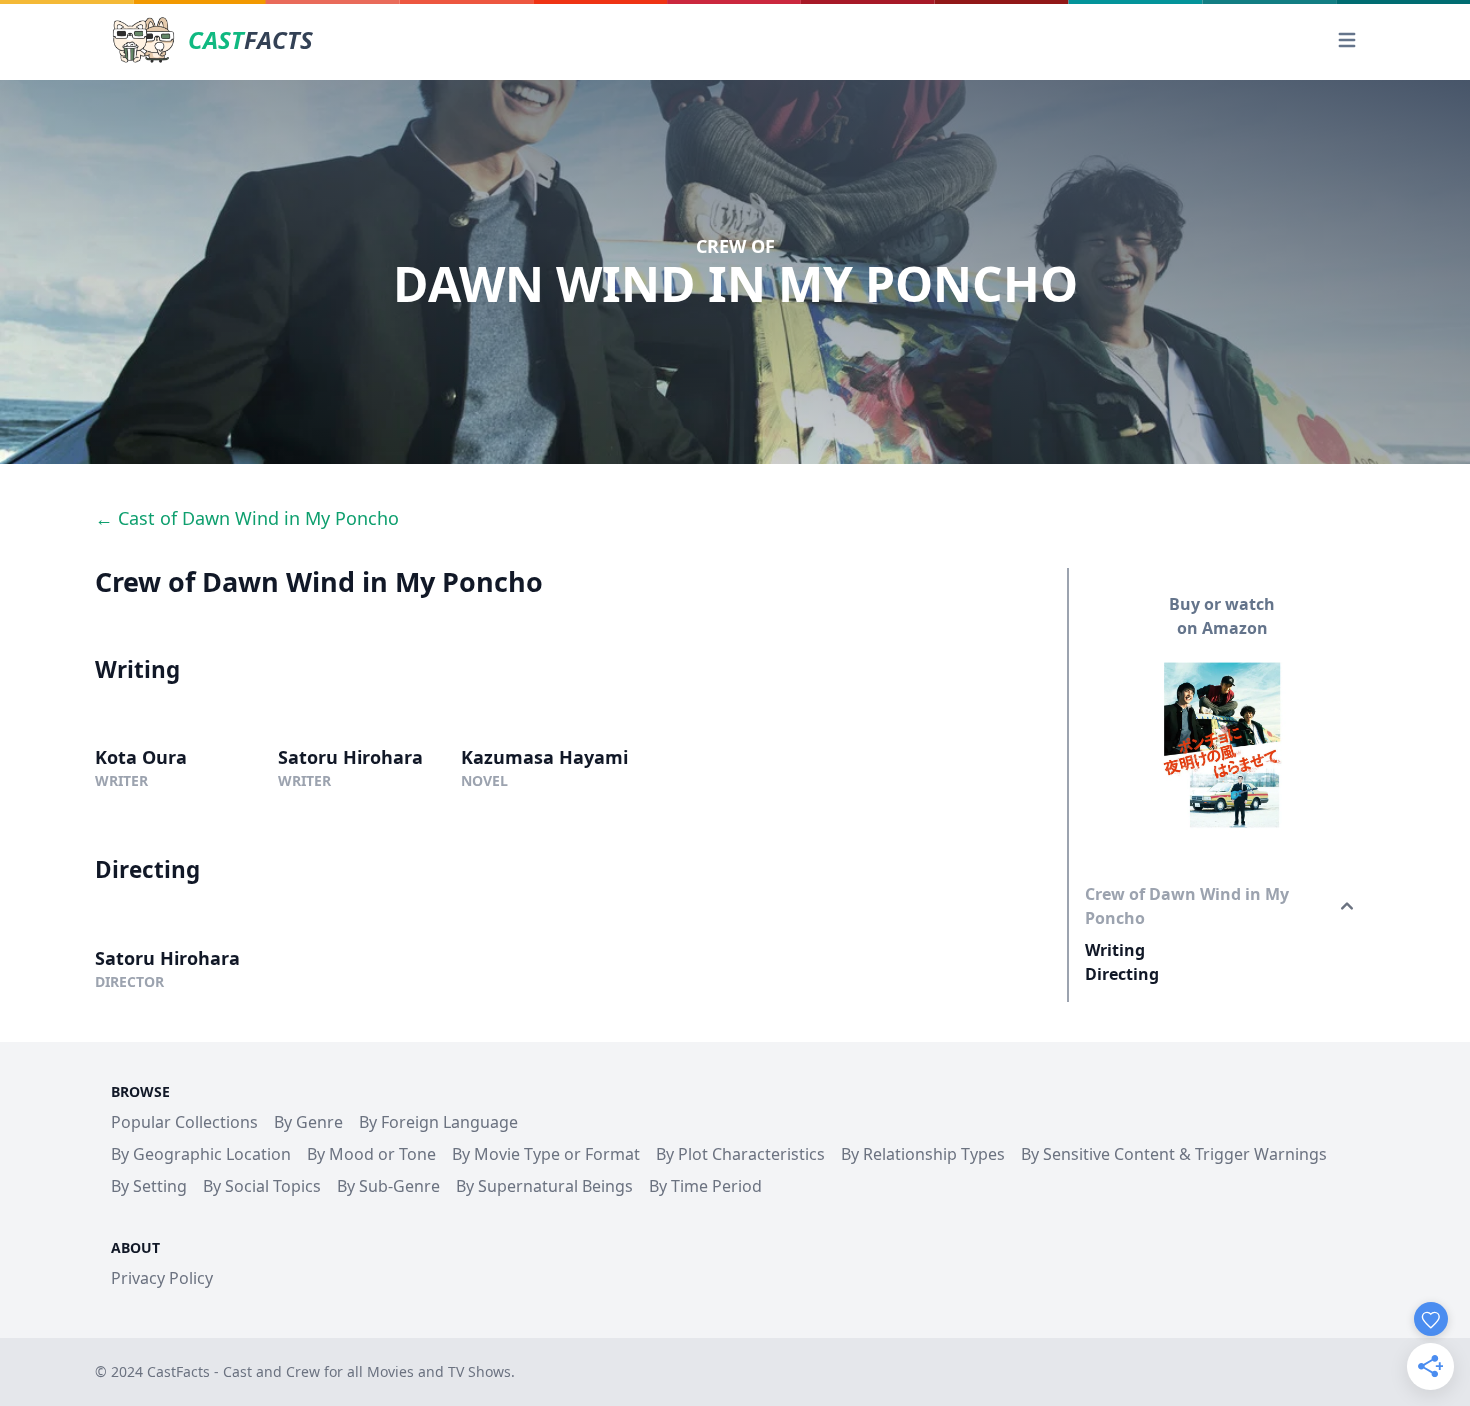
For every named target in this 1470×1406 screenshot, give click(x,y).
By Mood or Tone (371, 1154)
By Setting (149, 1186)
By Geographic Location (201, 1154)
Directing (1122, 974)
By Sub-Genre (388, 1186)
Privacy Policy (162, 1278)
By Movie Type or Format (546, 1154)
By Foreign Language (438, 1122)
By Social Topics (262, 1186)
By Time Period (705, 1186)
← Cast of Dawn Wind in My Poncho (247, 518)
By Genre (308, 1122)
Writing (1115, 950)
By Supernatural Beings (544, 1186)
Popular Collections (184, 1122)
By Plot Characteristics (740, 1154)
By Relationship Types (923, 1154)
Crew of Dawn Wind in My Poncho (1187, 906)
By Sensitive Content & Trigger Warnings (1174, 1154)
